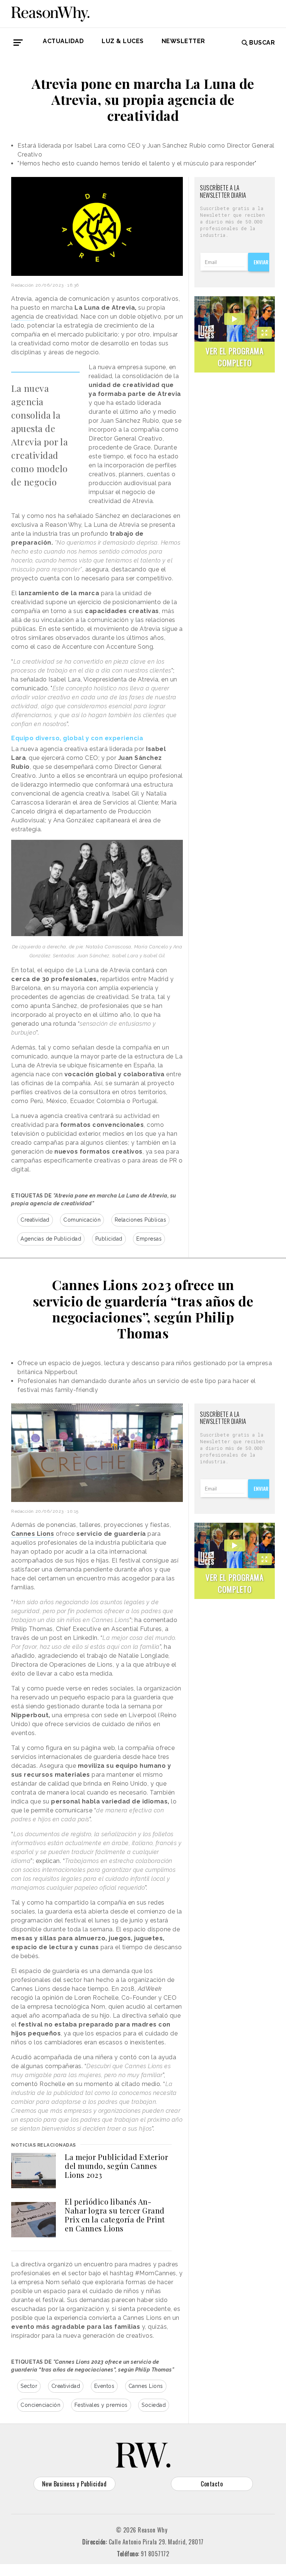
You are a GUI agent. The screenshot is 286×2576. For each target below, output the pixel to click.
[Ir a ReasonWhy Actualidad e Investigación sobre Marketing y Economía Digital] (50, 13)
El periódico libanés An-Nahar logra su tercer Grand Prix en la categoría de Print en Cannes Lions (115, 2215)
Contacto (212, 2484)
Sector (29, 2386)
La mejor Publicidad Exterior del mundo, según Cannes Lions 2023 (116, 2166)
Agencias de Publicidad (51, 1239)
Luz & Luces (123, 41)
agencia (23, 317)
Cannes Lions (146, 2386)
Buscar (262, 43)
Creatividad (35, 1220)
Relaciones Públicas (141, 1220)
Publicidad (109, 1239)
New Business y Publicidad (74, 2484)
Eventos (104, 2386)
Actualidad (63, 41)
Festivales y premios (101, 2405)
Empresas (149, 1239)
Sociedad (154, 2405)
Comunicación (82, 1220)
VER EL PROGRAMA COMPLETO (235, 357)
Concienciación (40, 2405)
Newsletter (183, 41)
